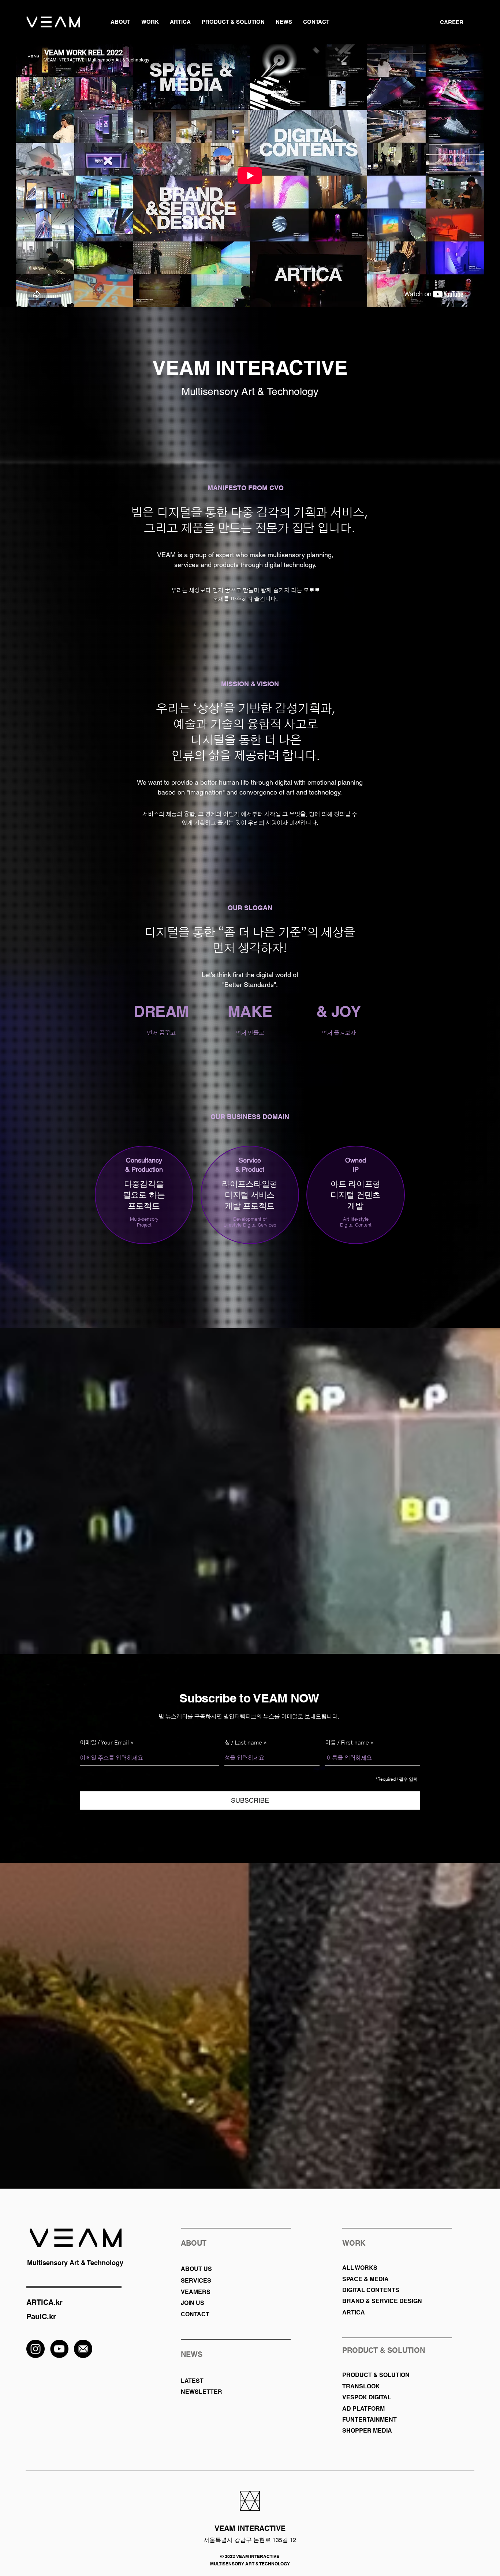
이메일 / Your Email (105, 1743)
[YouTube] (59, 2349)
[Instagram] (36, 2349)
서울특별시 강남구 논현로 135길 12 (250, 2540)
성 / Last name (243, 1743)
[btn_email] (83, 2349)
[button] (120, 22)
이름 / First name (347, 1743)
